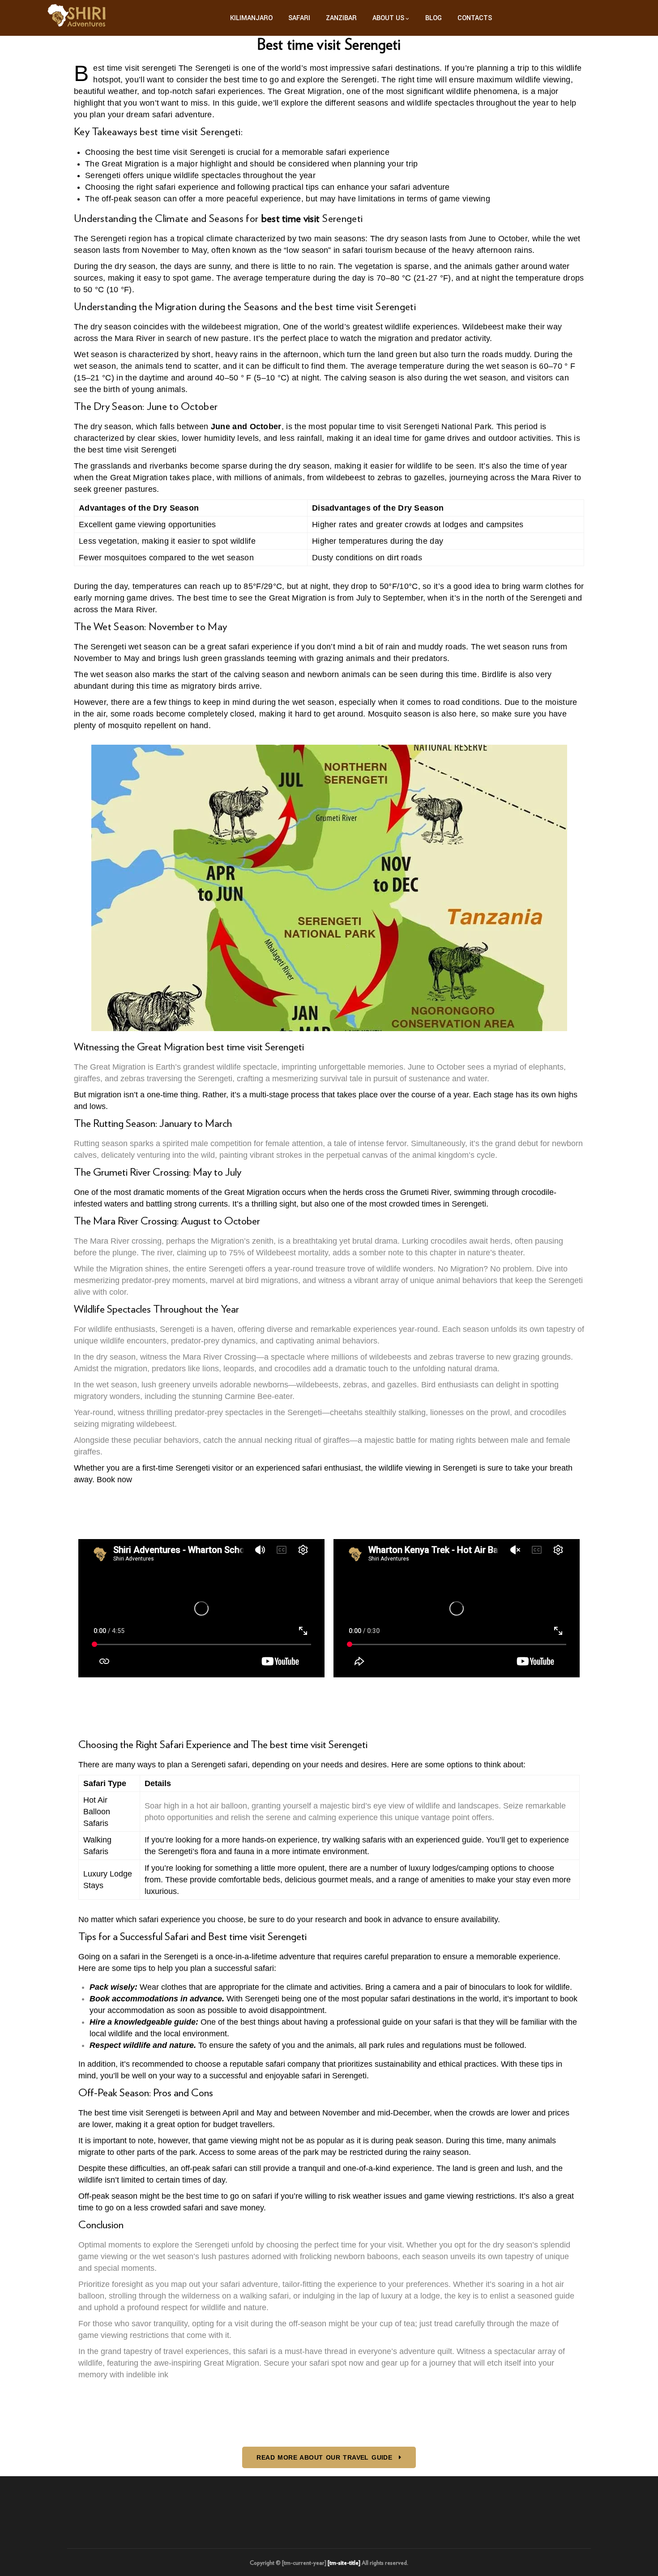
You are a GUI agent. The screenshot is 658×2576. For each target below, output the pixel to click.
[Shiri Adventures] (78, 18)
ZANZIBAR (341, 18)
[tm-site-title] (344, 2563)
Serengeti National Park (447, 426)
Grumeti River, (426, 1192)
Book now (114, 1480)
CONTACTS (475, 18)
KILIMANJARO (251, 18)
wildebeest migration (240, 327)
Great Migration (313, 91)
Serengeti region (121, 239)
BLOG (434, 18)
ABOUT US (388, 18)
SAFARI (299, 18)
